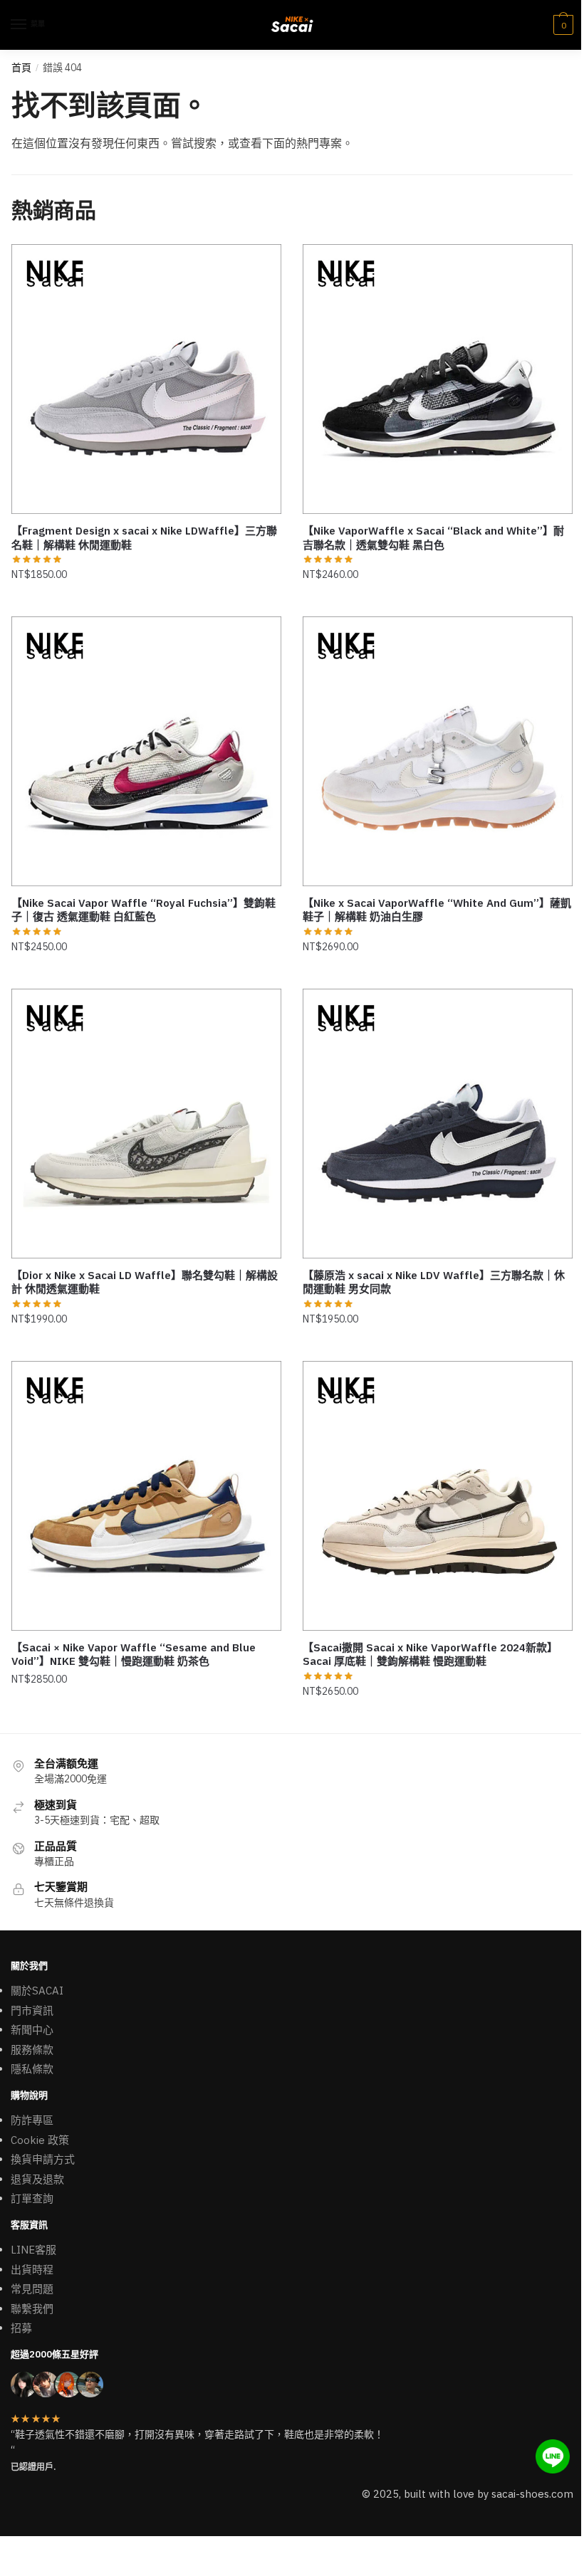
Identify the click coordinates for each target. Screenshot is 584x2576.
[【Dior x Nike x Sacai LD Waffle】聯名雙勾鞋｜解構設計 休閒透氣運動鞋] (146, 1124)
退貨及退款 (37, 2179)
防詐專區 (32, 2120)
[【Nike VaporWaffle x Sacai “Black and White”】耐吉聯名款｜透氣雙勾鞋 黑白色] (438, 379)
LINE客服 (33, 2250)
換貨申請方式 (43, 2159)
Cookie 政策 (40, 2140)
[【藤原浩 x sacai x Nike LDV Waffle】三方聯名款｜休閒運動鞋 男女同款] (438, 1124)
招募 (21, 2328)
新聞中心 (32, 2030)
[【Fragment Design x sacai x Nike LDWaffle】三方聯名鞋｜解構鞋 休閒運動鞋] (146, 379)
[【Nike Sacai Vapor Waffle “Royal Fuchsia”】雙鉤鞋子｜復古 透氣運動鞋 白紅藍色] (146, 751)
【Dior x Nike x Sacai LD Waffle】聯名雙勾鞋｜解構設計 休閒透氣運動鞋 (145, 1282)
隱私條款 (32, 2069)
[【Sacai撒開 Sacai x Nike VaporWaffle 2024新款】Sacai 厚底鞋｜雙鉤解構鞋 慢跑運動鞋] (438, 1496)
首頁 (21, 68)
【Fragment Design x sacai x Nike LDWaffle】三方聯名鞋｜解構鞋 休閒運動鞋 (144, 538)
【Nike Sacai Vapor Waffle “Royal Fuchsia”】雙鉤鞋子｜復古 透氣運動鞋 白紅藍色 (144, 910)
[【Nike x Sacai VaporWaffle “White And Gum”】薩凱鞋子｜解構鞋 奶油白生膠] (438, 751)
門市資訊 (32, 2010)
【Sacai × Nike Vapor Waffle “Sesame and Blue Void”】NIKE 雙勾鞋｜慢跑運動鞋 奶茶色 (134, 1655)
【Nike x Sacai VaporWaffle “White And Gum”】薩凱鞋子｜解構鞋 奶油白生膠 (437, 910)
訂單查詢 (32, 2198)
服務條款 (32, 2050)
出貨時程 (32, 2270)
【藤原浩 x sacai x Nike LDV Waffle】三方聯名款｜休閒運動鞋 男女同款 (434, 1282)
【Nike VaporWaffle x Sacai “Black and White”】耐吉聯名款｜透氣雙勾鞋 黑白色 (433, 538)
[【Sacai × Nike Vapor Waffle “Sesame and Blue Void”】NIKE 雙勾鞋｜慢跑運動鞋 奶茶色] (146, 1496)
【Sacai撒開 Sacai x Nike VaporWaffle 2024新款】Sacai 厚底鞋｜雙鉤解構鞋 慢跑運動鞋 (430, 1655)
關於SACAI (37, 1991)
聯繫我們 (32, 2309)
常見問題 (32, 2289)
